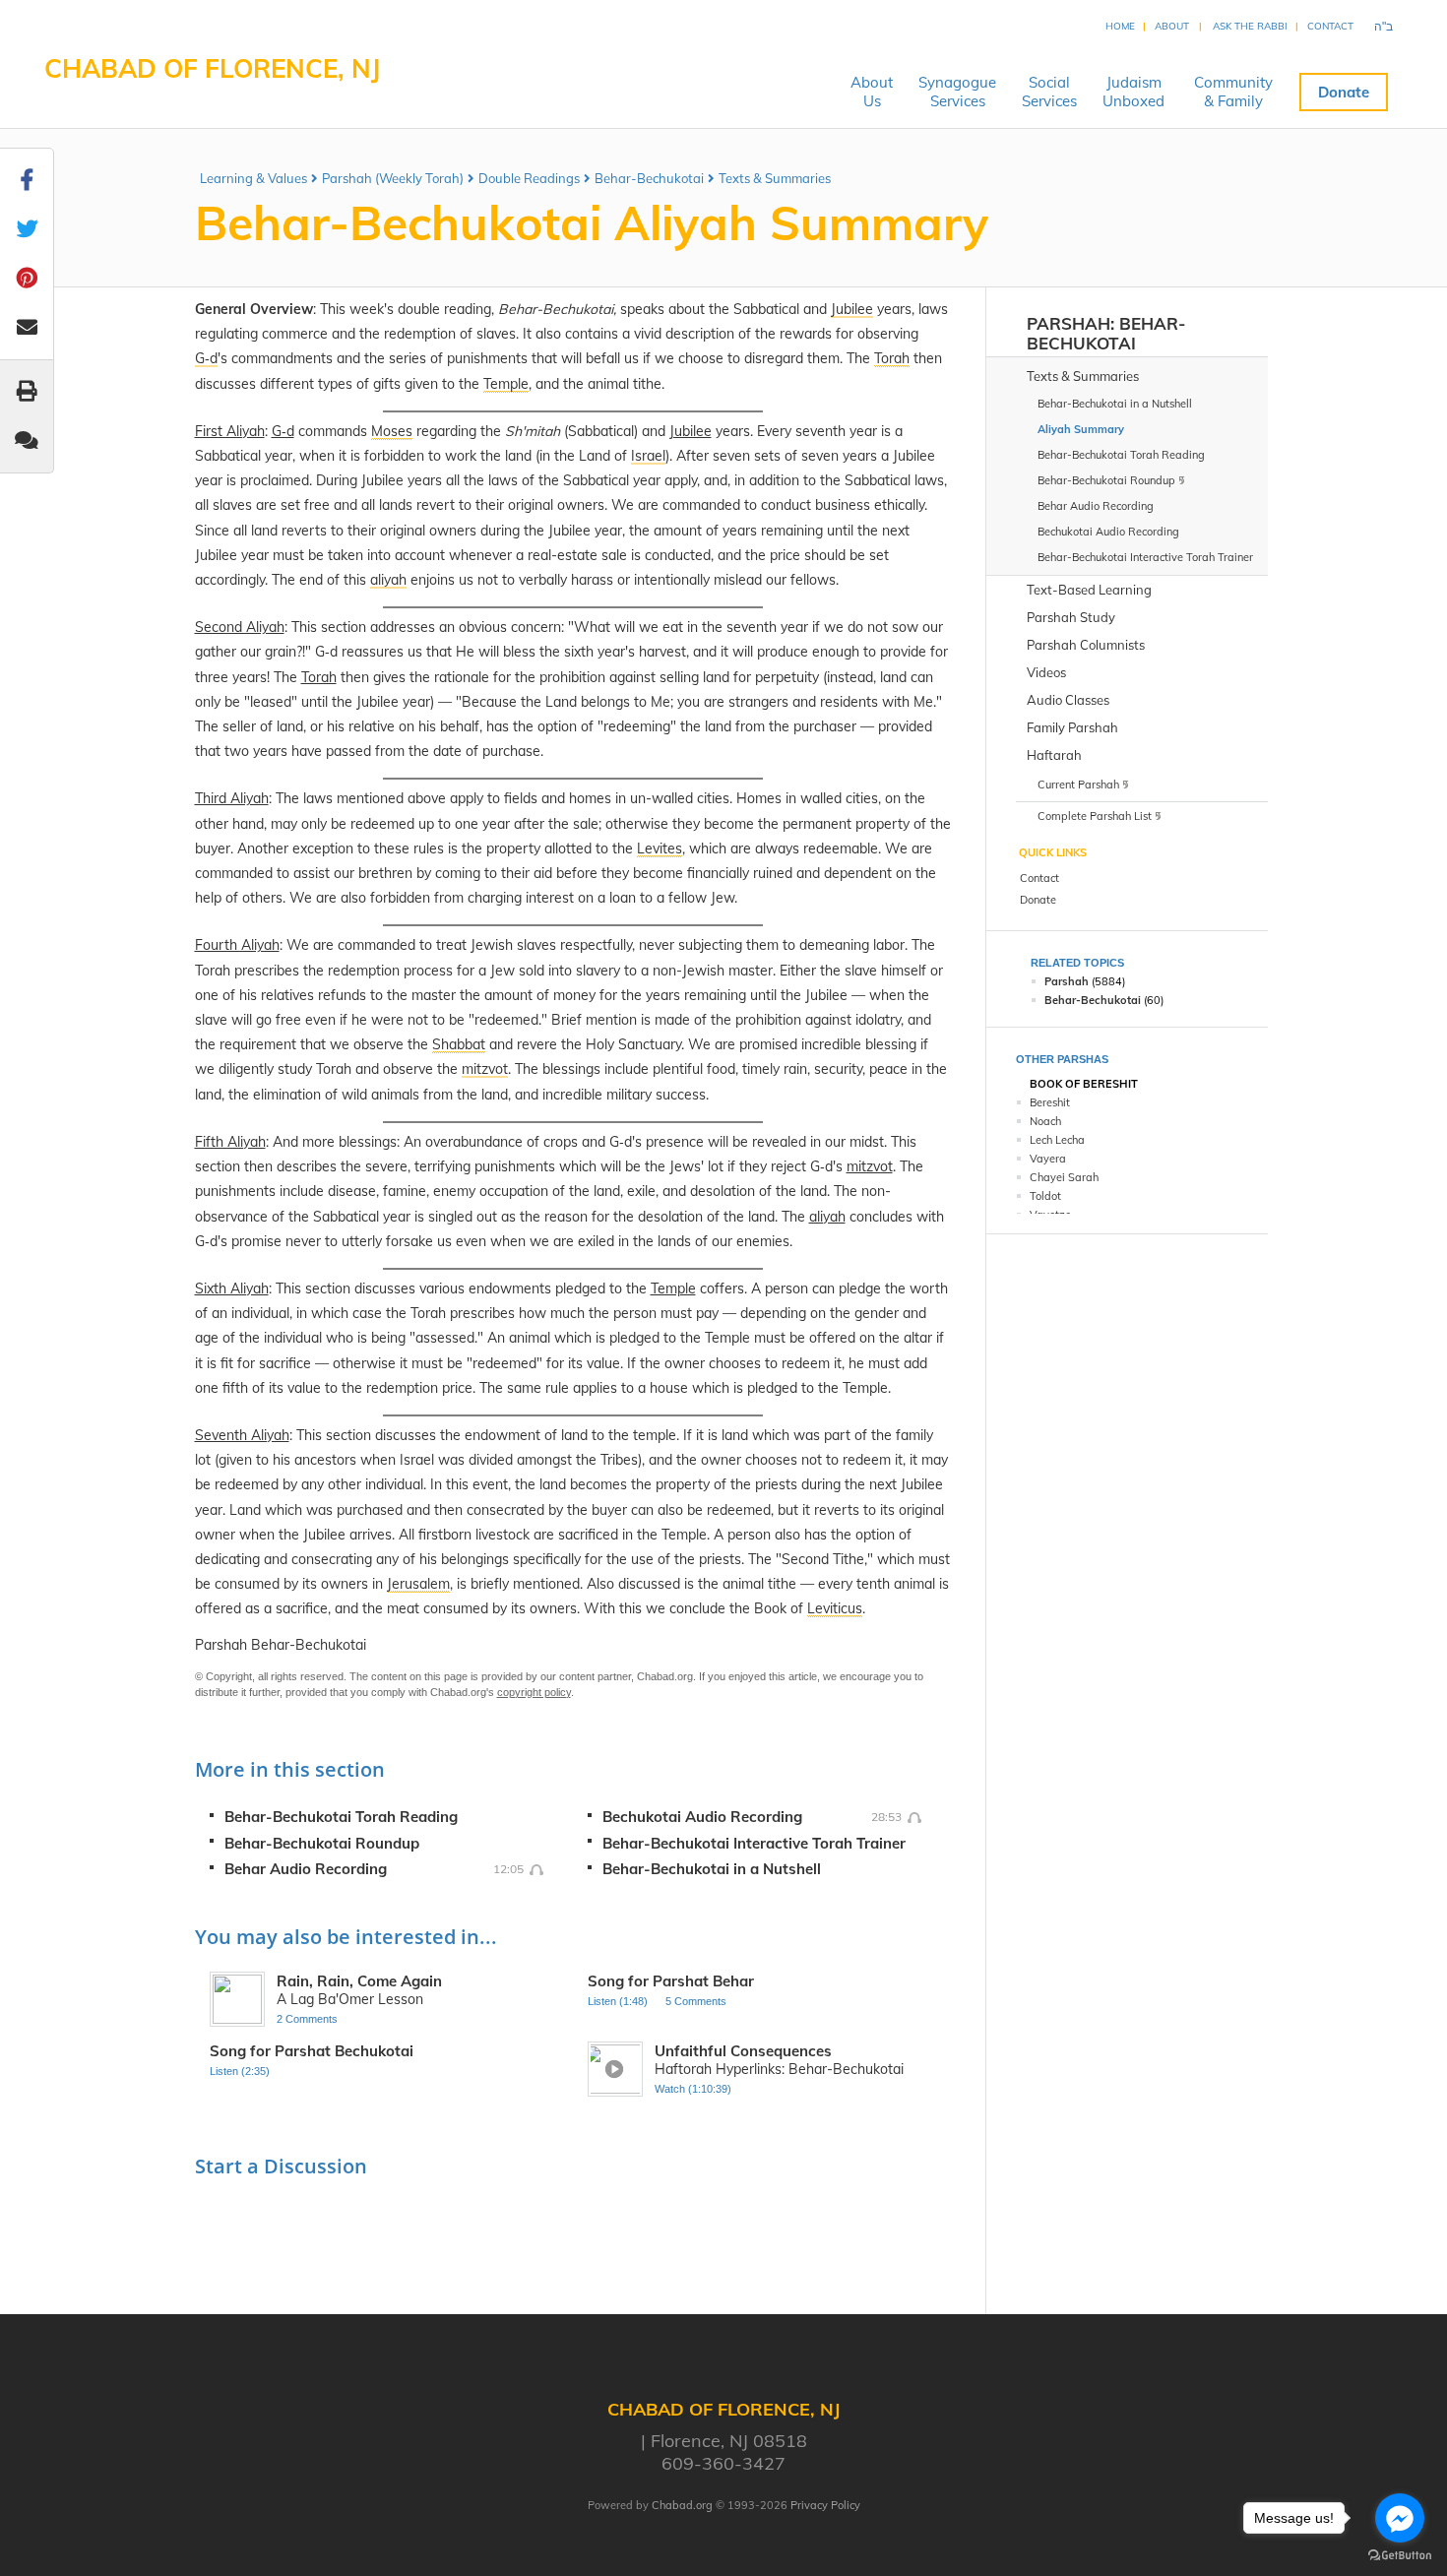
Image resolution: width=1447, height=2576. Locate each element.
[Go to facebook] (1400, 2518)
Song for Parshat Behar (671, 1981)
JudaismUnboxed (1133, 92)
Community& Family (1233, 92)
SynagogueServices (957, 92)
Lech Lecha (1057, 1140)
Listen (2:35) (240, 2071)
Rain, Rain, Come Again (359, 1981)
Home (1120, 26)
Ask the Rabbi (1250, 26)
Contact (1330, 26)
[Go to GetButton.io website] (1400, 2556)
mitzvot (870, 1166)
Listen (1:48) (618, 2001)
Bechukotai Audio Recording (702, 1817)
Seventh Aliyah (242, 1435)
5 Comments (696, 2001)
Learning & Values (253, 178)
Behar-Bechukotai (649, 178)
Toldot (1045, 1196)
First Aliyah (230, 431)
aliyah (827, 1217)
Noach (1045, 1121)
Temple (673, 1288)
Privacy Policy (825, 2505)
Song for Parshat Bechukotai (312, 2051)
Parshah (1069, 323)
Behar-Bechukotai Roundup (322, 1843)
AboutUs (872, 92)
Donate (1344, 92)
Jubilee (691, 431)
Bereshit (1050, 1102)
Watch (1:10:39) (693, 2089)
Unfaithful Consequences (743, 2051)
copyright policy (534, 1692)
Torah (319, 677)
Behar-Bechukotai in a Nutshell (712, 1869)
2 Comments (307, 2019)
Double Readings (529, 178)
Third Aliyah (232, 798)
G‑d (283, 431)
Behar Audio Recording (306, 1869)
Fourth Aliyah (237, 945)
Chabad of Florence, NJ (212, 68)
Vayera (1048, 1159)
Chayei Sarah (1064, 1177)
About (1172, 26)
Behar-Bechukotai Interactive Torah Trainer (754, 1843)
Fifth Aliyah (230, 1142)
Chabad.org (682, 2505)
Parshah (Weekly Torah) (393, 178)
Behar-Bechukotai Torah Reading (341, 1817)
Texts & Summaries (775, 178)
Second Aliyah (240, 627)
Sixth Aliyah (232, 1288)
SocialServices (1049, 92)
